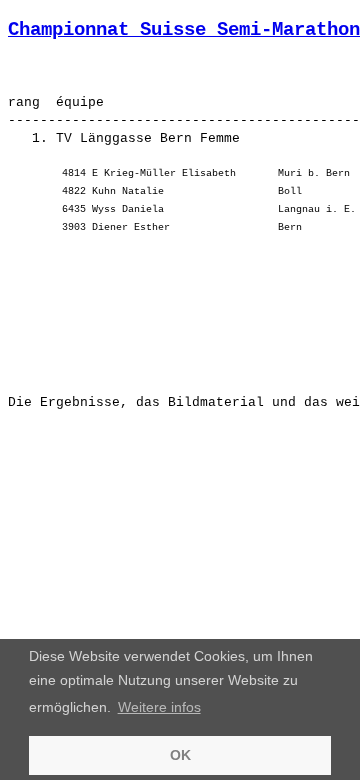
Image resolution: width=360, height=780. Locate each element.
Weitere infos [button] (159, 707)
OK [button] (180, 755)
